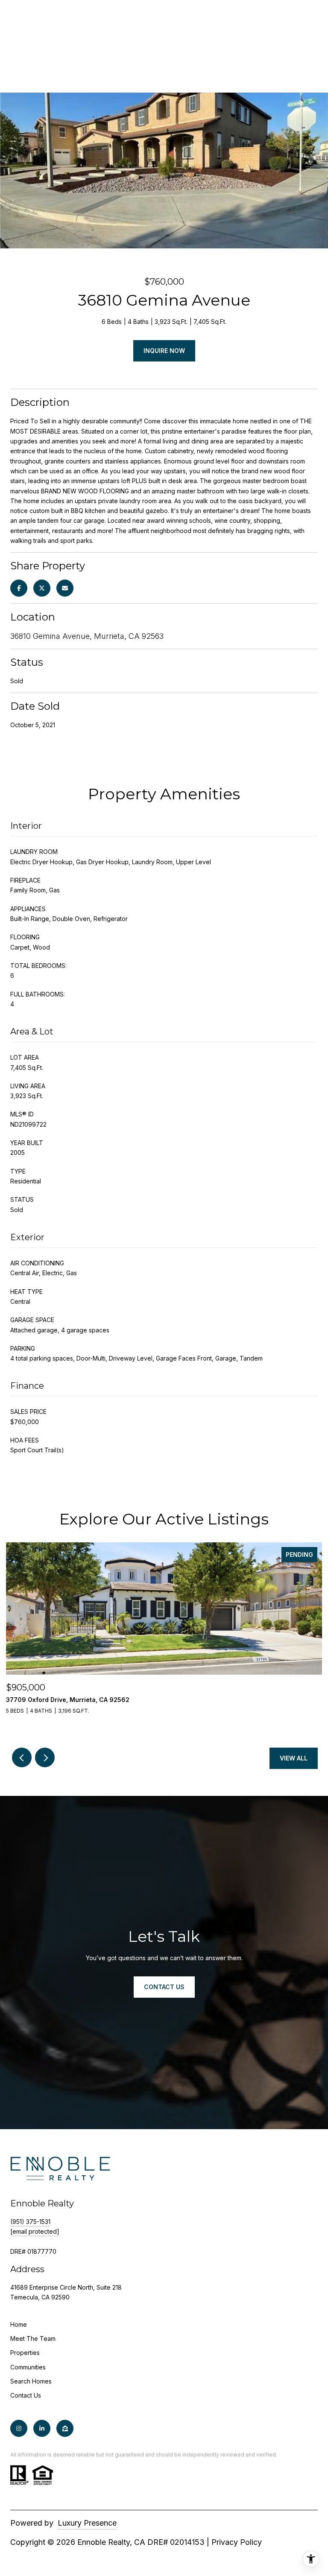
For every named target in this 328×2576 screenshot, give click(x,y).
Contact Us (26, 2395)
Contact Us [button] (164, 1987)
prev (22, 1757)
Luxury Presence (87, 2523)
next (45, 1757)
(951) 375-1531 (30, 2222)
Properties (25, 2353)
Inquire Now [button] (164, 351)
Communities (28, 2367)
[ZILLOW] (65, 2428)
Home (19, 2324)
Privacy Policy (237, 2542)
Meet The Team (33, 2339)
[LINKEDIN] (42, 2428)
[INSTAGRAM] (19, 2428)
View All (294, 1758)
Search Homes (31, 2381)
